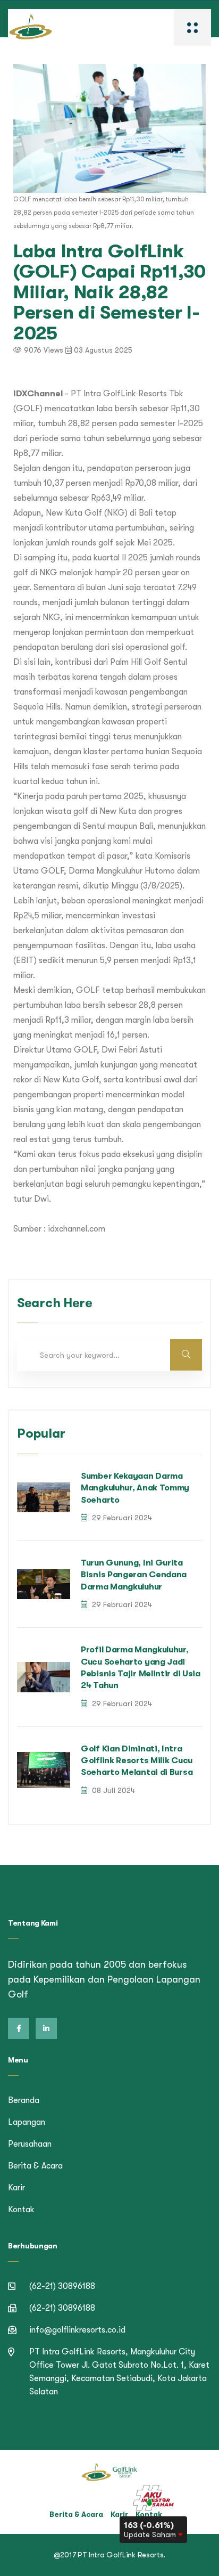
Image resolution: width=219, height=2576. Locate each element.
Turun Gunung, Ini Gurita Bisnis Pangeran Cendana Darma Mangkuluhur (134, 1575)
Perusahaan (30, 2144)
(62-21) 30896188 (62, 2286)
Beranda (24, 2100)
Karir (16, 2188)
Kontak (21, 2210)
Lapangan (27, 2122)
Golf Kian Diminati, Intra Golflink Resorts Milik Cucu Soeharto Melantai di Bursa (137, 1761)
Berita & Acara (35, 2166)
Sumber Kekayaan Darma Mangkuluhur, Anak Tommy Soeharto (135, 1488)
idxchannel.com (77, 1229)
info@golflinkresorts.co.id (77, 2330)
